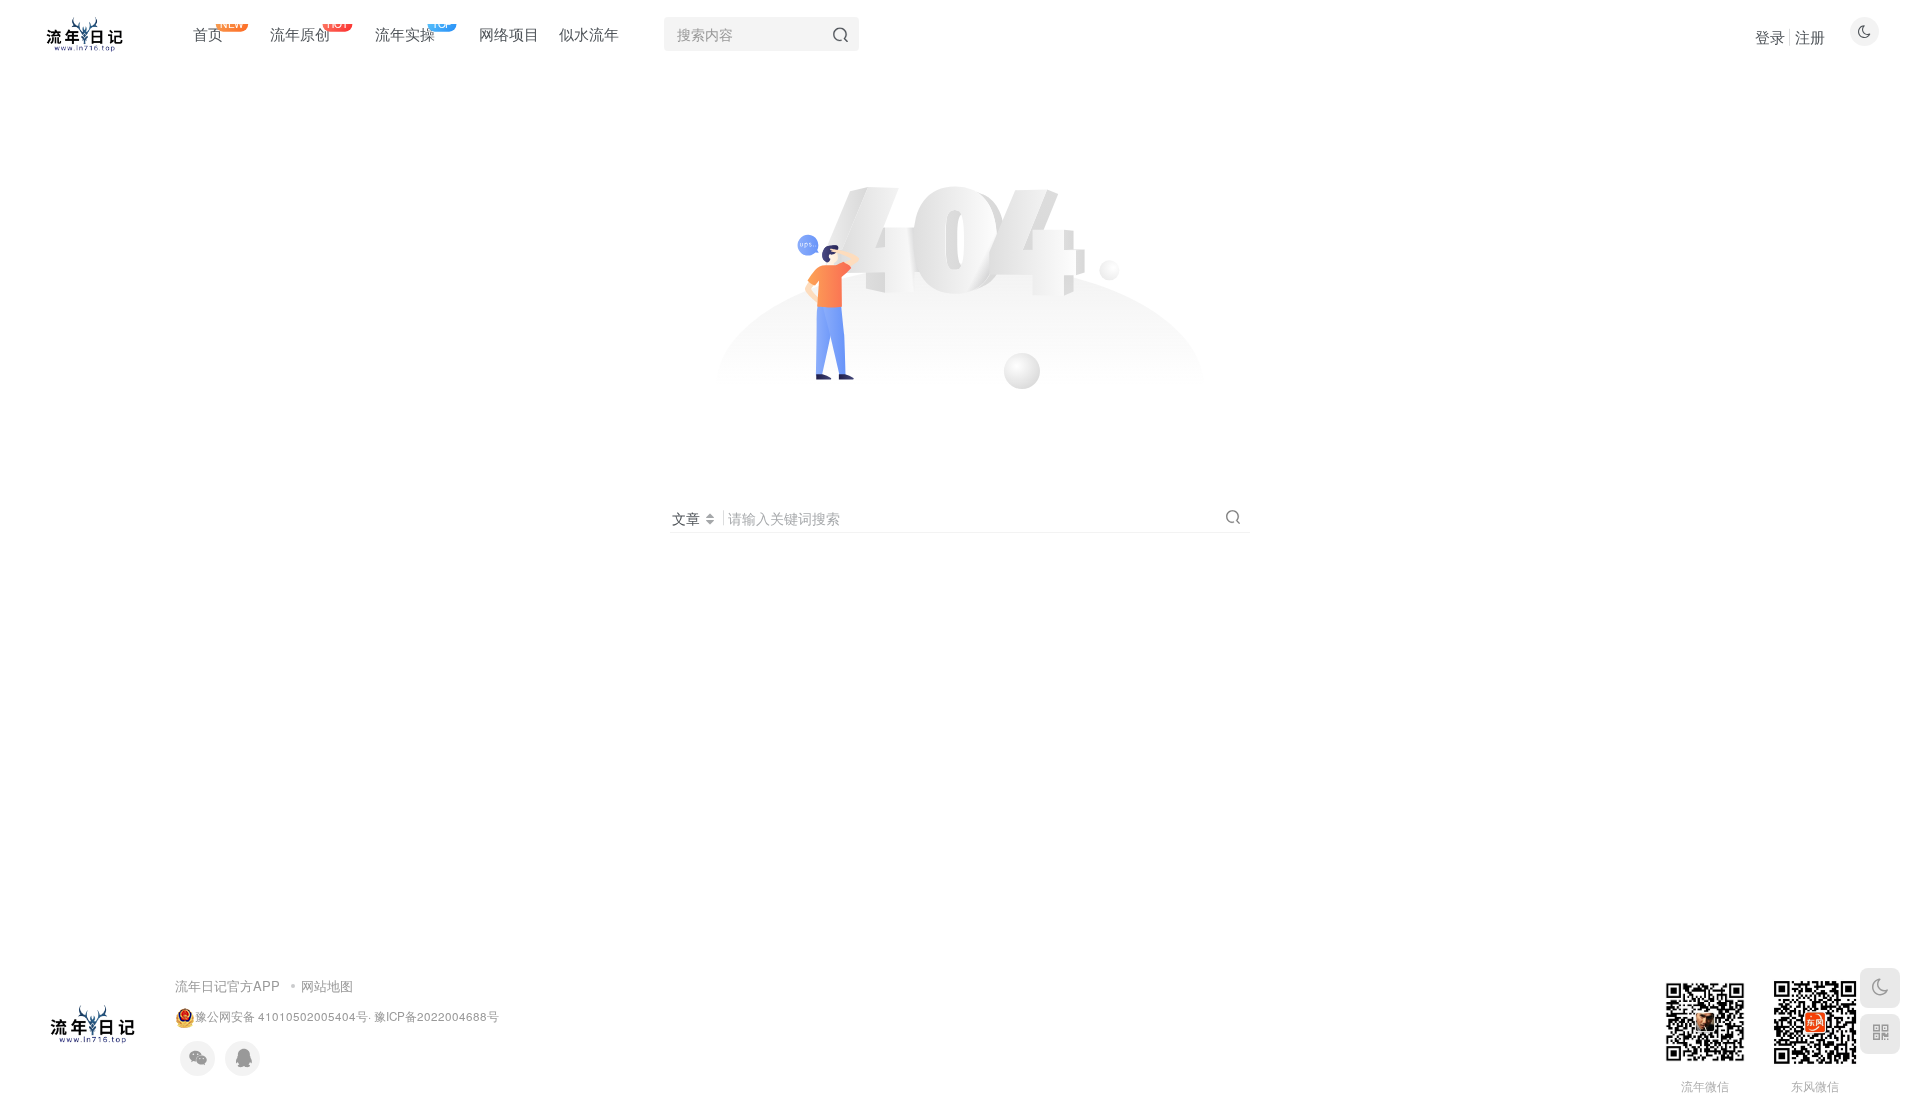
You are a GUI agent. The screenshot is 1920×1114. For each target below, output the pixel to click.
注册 (1810, 36)
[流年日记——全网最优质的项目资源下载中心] (92, 1021)
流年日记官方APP (227, 985)
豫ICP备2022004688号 (436, 1016)
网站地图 (327, 985)
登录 (1770, 36)
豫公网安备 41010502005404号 (281, 1016)
